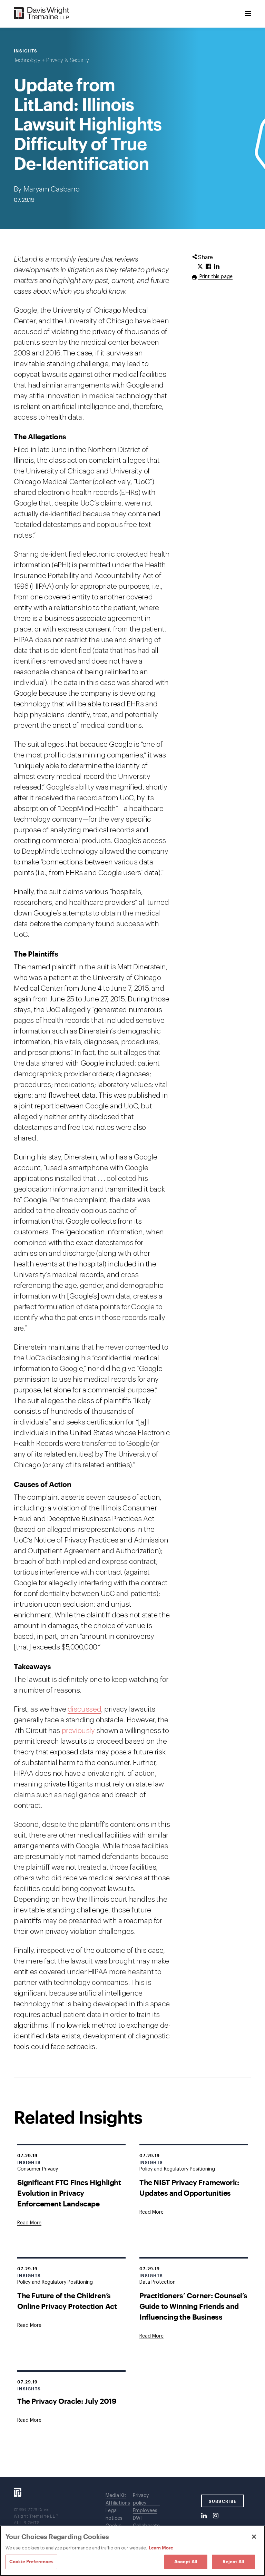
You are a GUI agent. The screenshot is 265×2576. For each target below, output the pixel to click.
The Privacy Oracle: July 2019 (67, 2401)
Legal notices (114, 2515)
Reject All (233, 2562)
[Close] (254, 2537)
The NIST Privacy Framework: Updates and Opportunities (189, 2187)
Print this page (215, 277)
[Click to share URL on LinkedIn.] (217, 267)
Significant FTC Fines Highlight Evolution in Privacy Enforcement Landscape (69, 2193)
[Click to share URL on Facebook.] (208, 267)
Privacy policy (141, 2499)
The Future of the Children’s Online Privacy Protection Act (67, 2301)
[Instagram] (216, 2516)
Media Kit (116, 2496)
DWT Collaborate (146, 2522)
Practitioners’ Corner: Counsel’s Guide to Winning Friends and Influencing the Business (193, 2306)
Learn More (161, 2548)
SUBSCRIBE (223, 2501)
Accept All (186, 2562)
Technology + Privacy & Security (51, 60)
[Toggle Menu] (248, 14)
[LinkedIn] (204, 2516)
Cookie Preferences (31, 2562)
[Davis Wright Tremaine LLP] (42, 14)
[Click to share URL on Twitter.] (200, 267)
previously (78, 1731)
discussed (84, 1709)
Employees (145, 2511)
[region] (132, 2551)
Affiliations (118, 2503)
